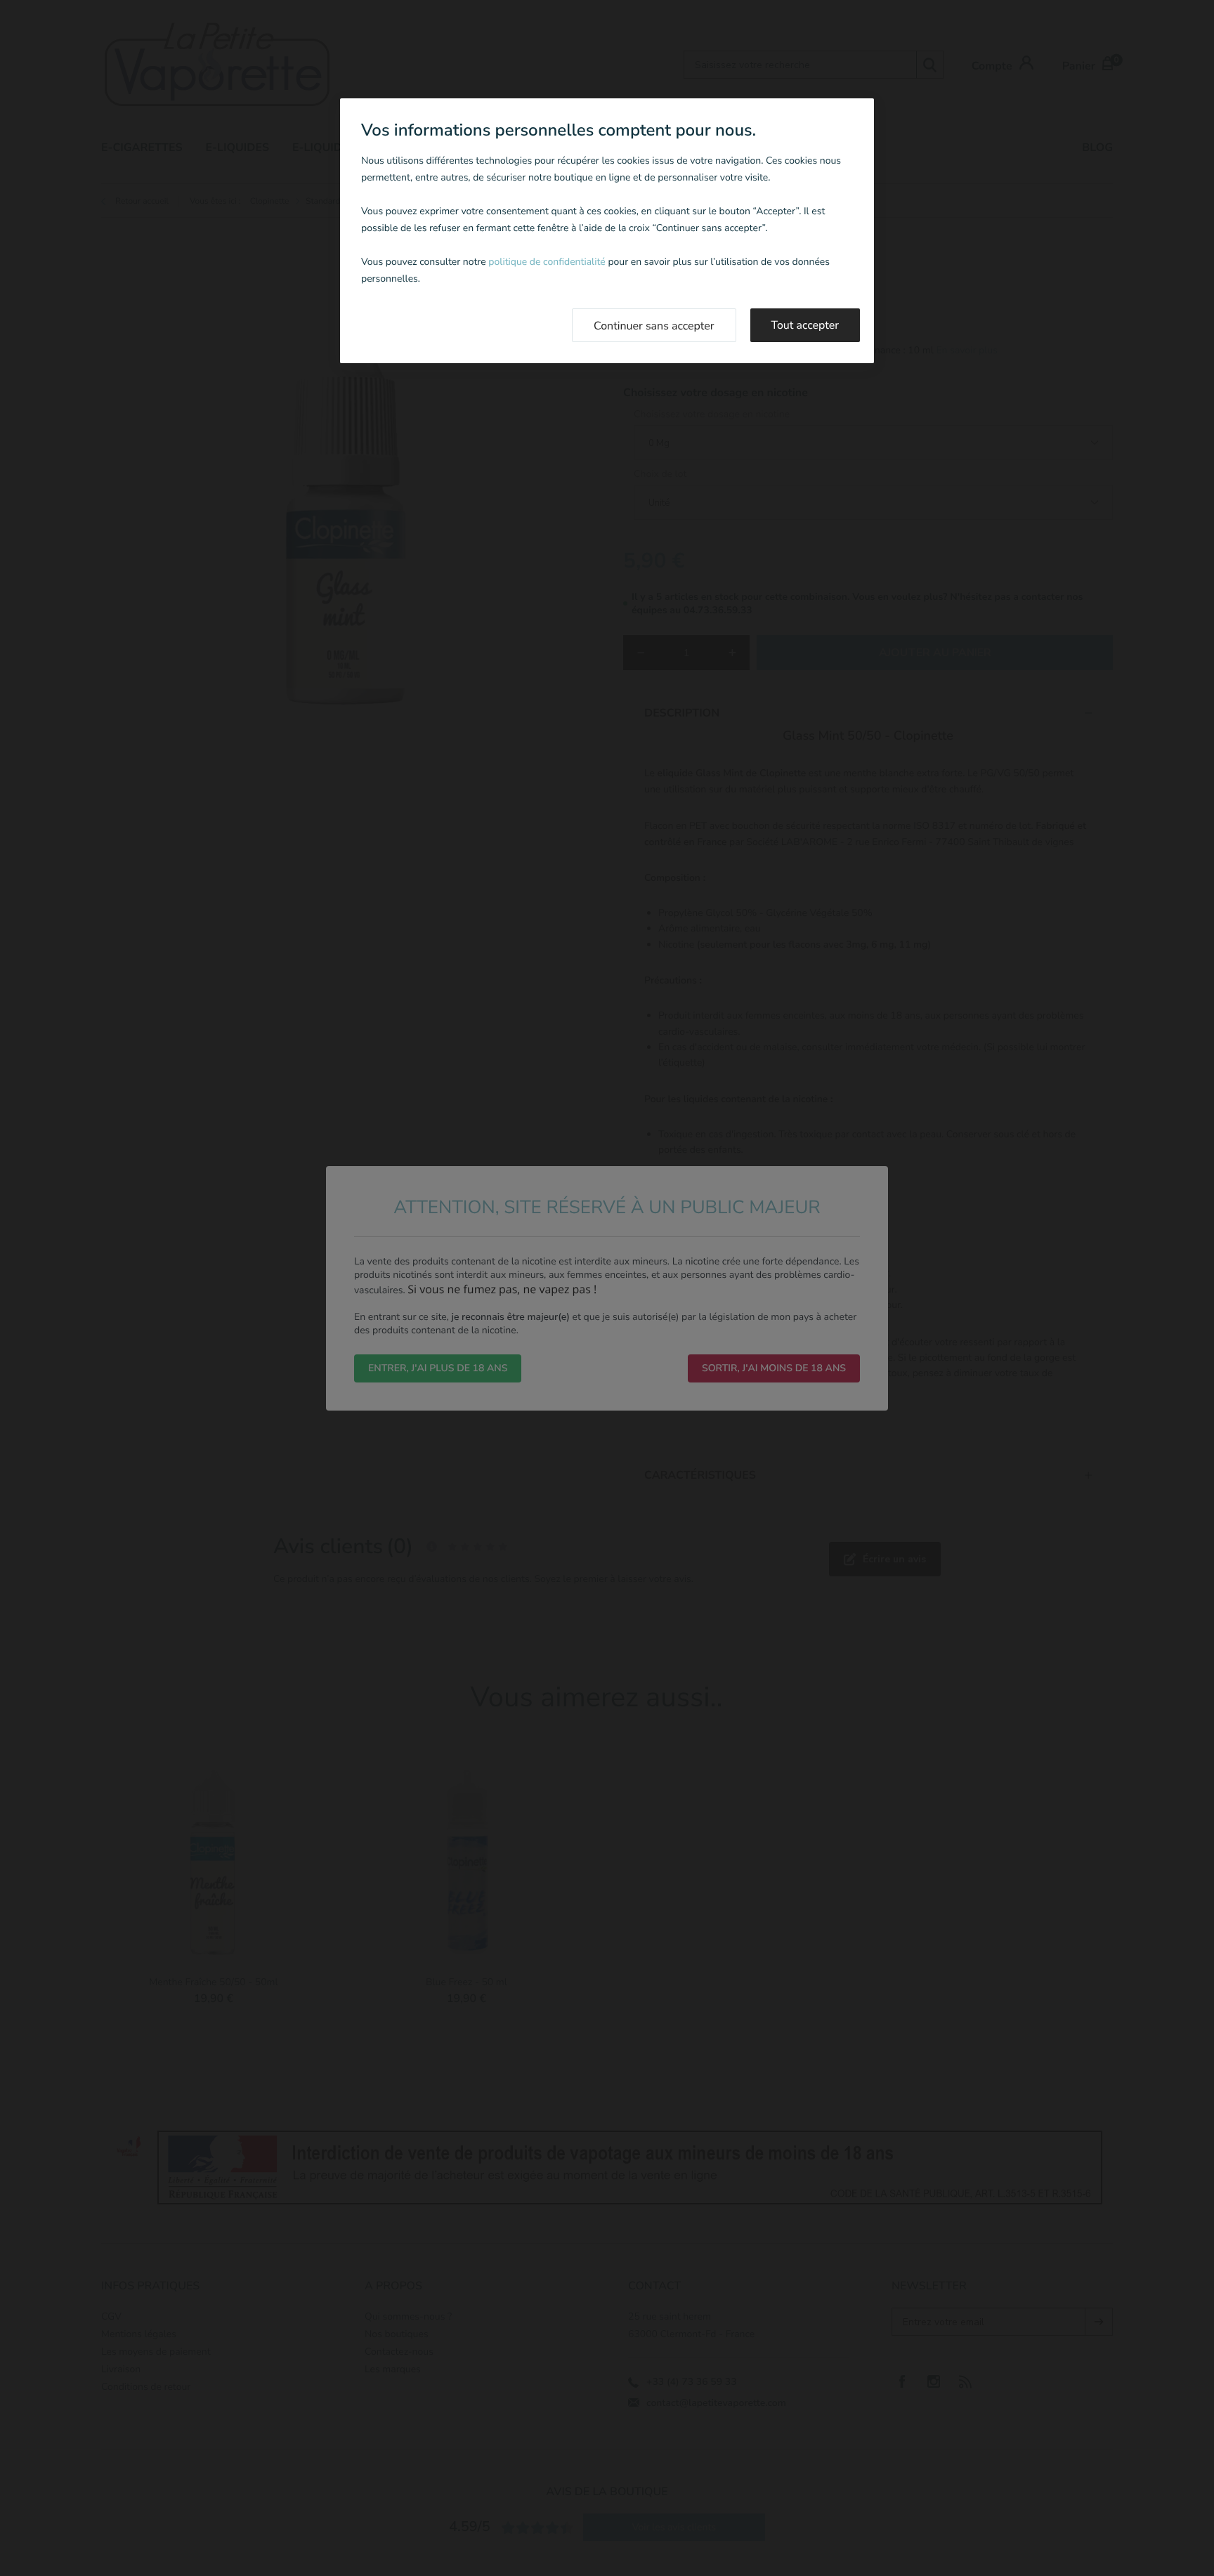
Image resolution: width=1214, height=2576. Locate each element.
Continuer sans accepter (654, 326)
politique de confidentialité (547, 262)
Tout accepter (805, 325)
